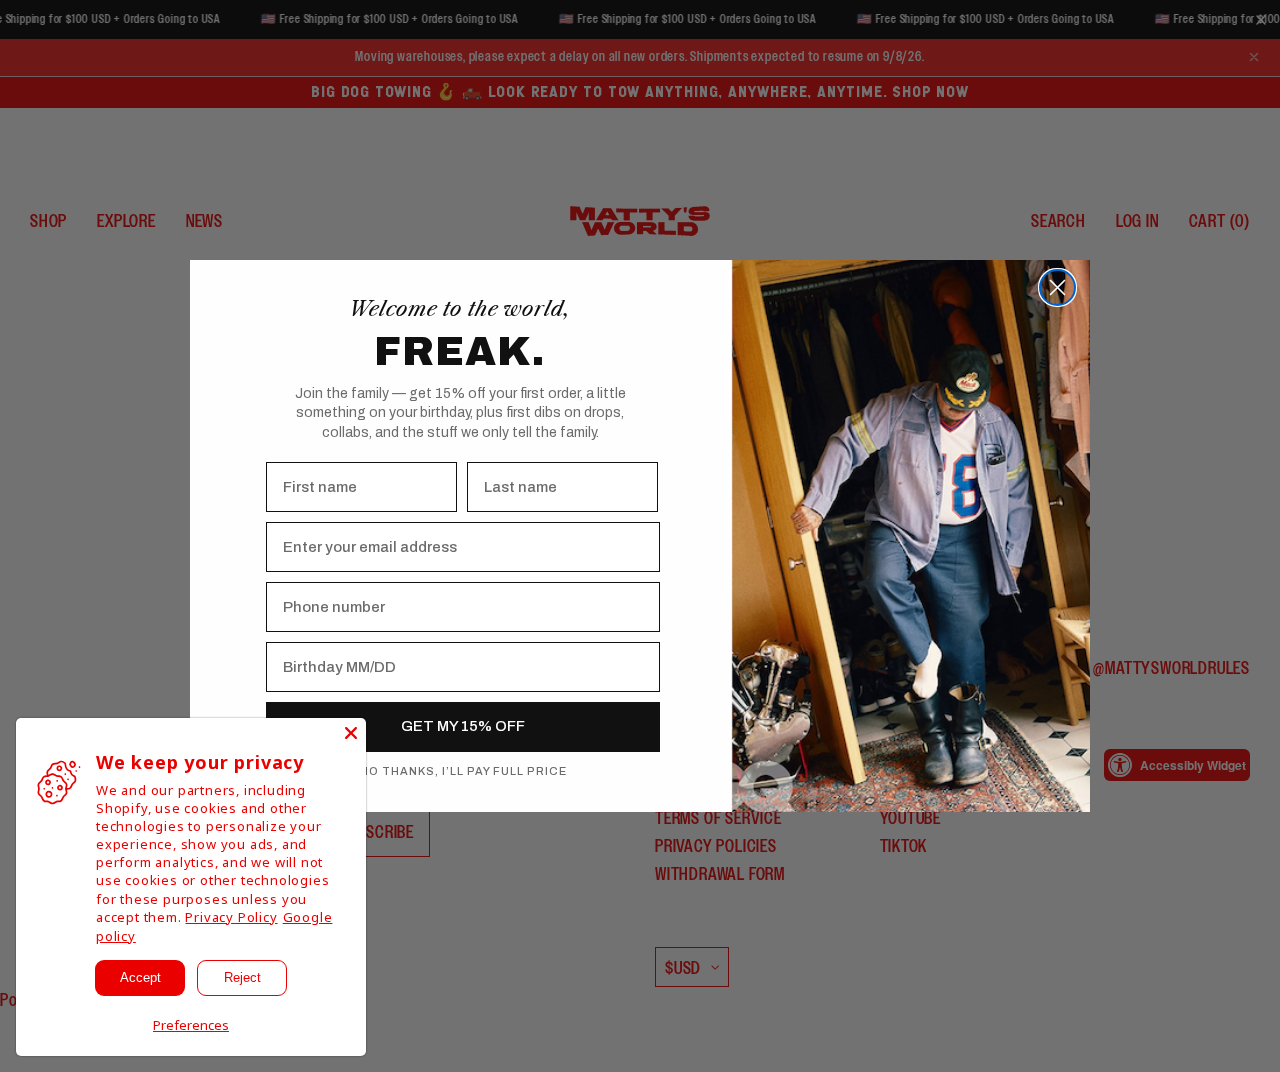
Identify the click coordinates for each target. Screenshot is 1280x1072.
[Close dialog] (1057, 287)
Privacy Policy (231, 917)
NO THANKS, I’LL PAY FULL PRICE (463, 771)
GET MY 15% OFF (463, 726)
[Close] (351, 733)
